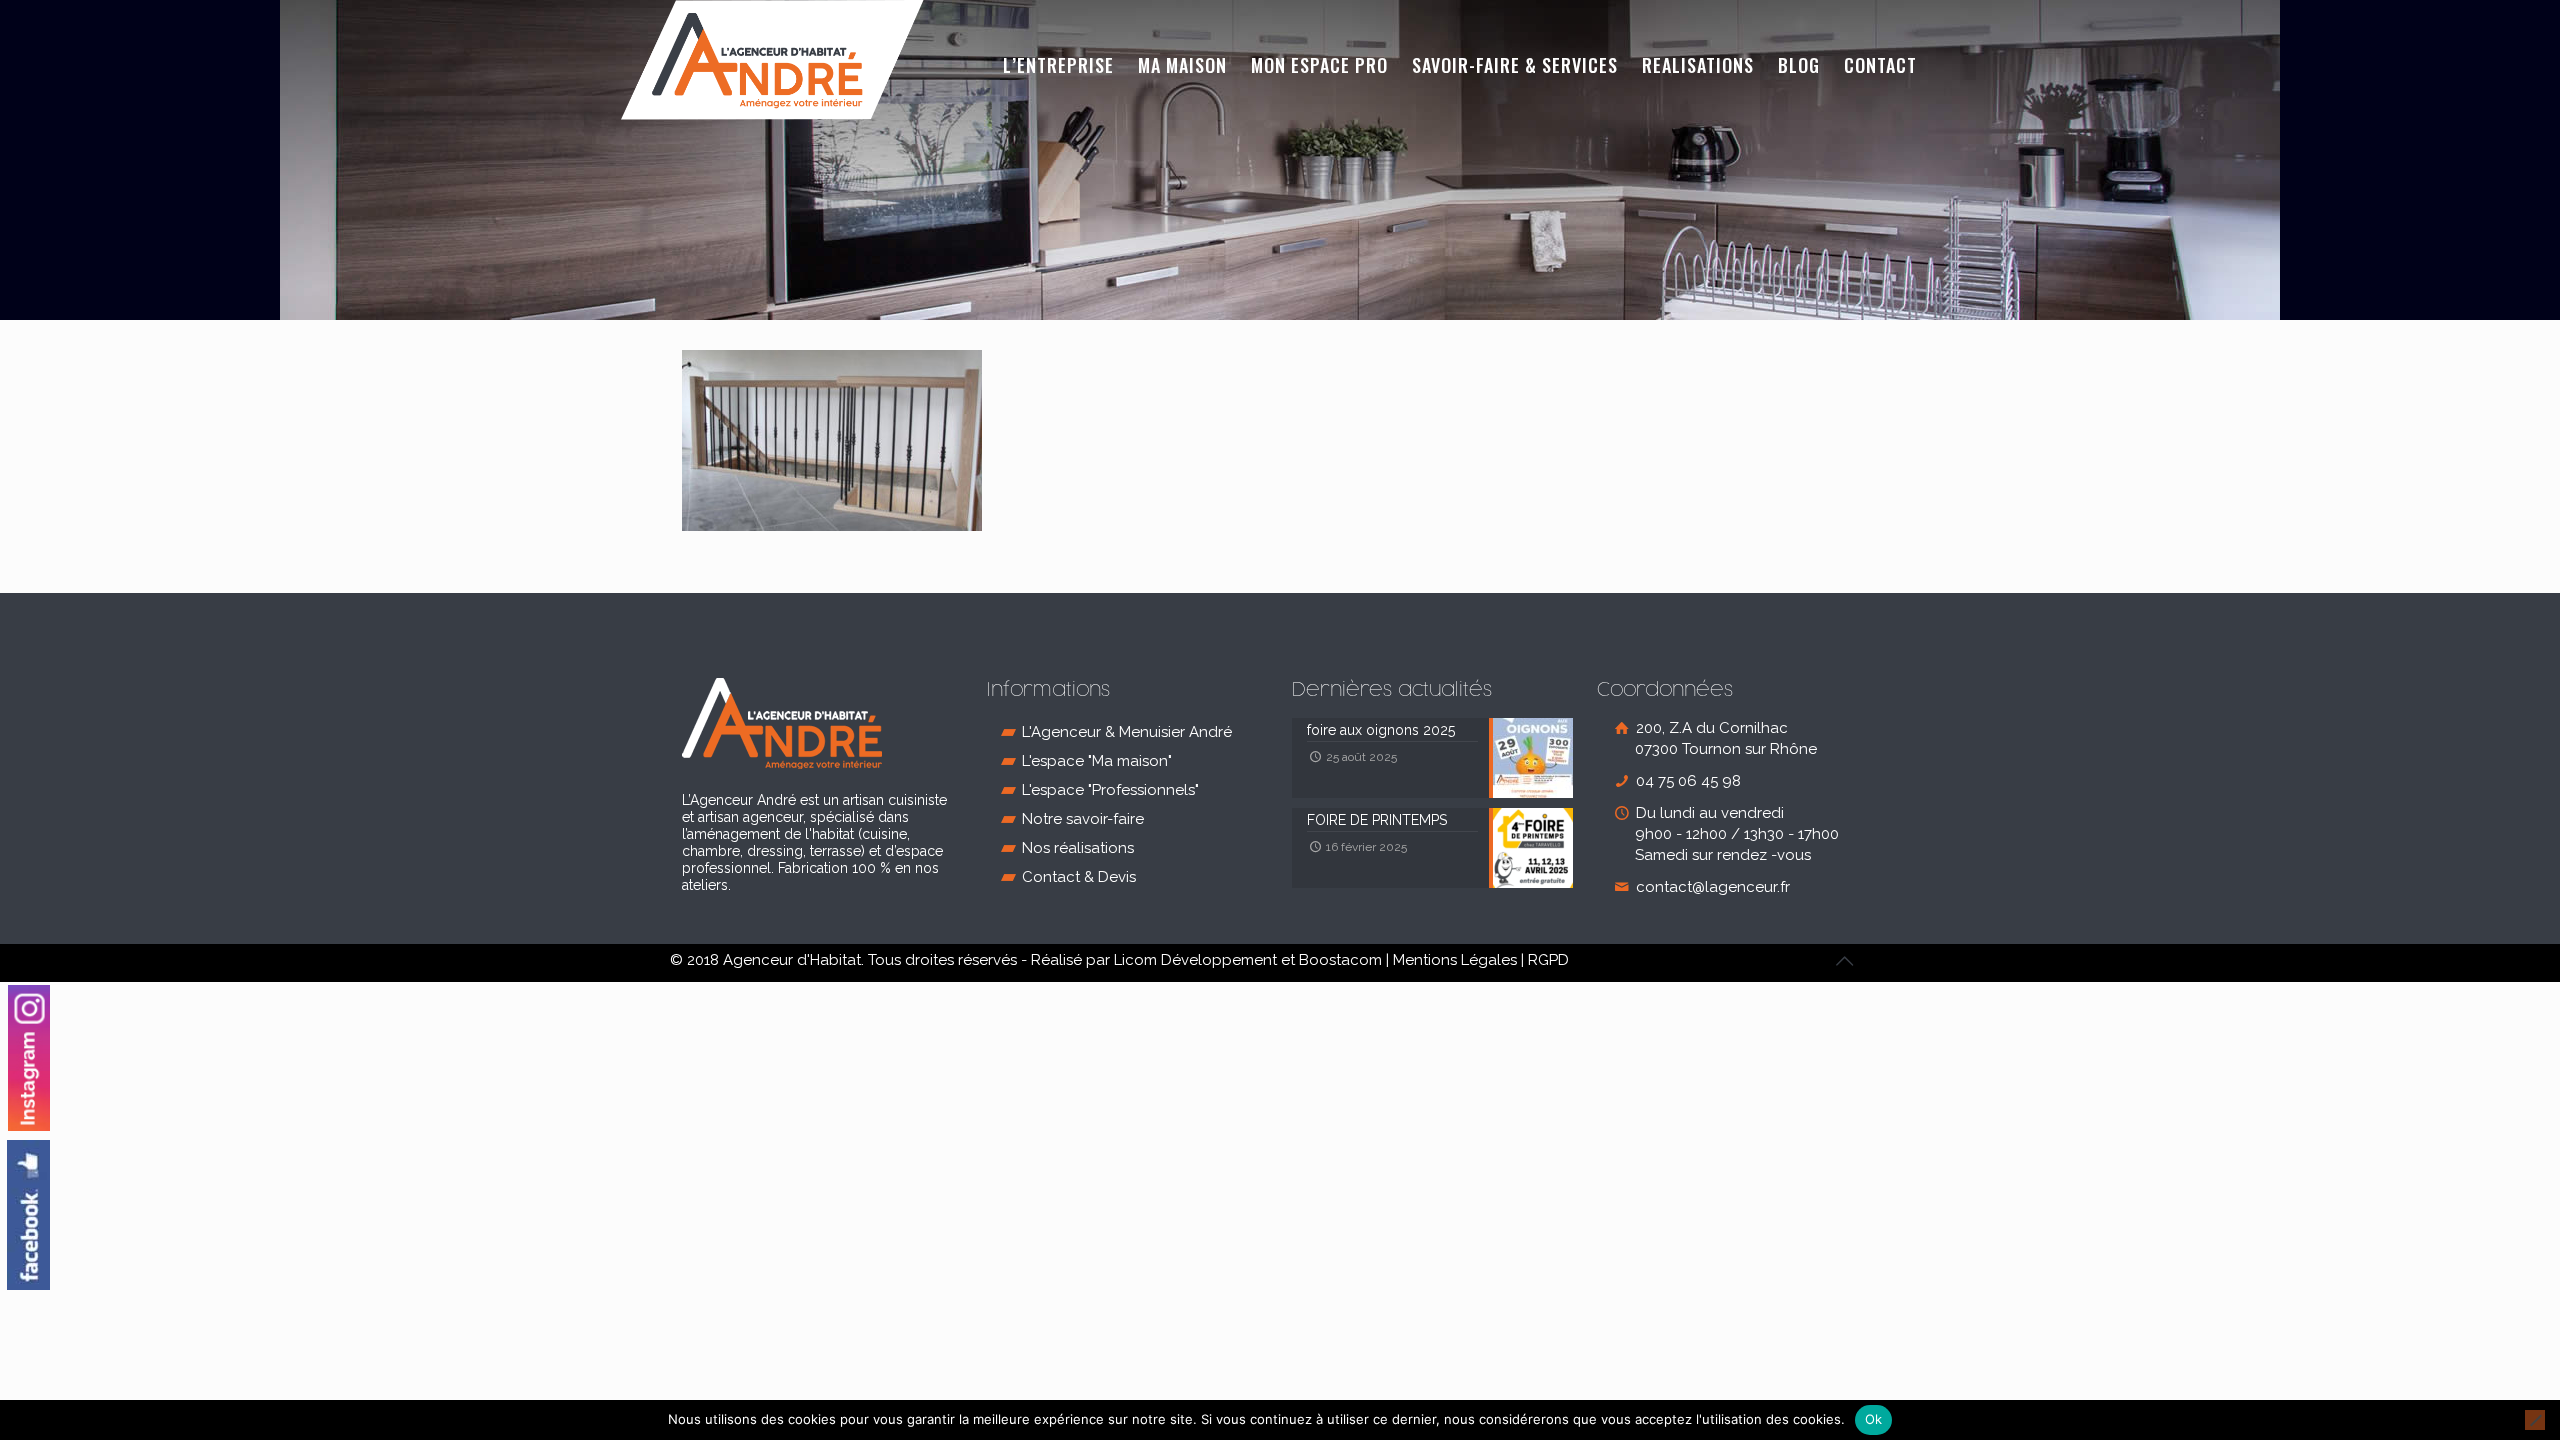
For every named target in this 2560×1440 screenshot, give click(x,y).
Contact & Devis (1079, 877)
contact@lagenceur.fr (1711, 887)
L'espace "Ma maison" (1097, 761)
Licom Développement (1195, 960)
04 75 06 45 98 (1686, 781)
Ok (1874, 1419)
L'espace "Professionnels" (1110, 790)
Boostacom (1340, 960)
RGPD (1548, 960)
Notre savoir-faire (1083, 819)
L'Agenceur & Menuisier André (1127, 732)
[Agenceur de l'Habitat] (772, 60)
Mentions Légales (1455, 960)
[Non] (2535, 1420)
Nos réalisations (1078, 848)
